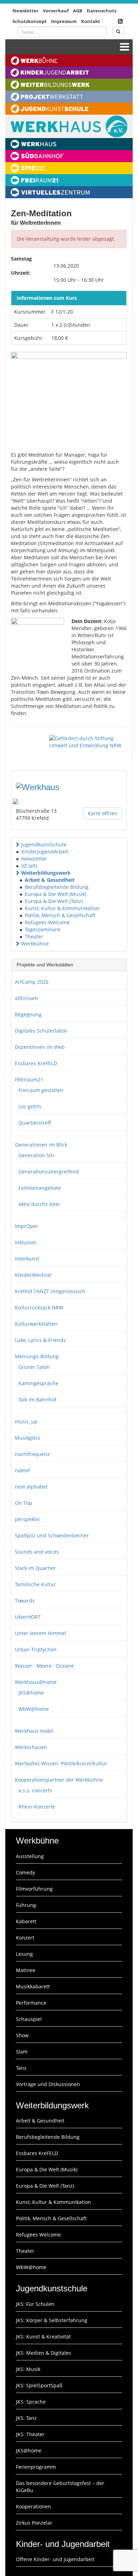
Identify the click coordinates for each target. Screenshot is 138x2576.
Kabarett (26, 1921)
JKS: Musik (28, 2369)
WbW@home (34, 1709)
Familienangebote (40, 1188)
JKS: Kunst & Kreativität (43, 2337)
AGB (78, 11)
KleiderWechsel (33, 1275)
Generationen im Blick (41, 1145)
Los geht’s (30, 1106)
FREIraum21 (29, 1079)
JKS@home (31, 1693)
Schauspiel (29, 2019)
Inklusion (26, 1242)
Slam (22, 2052)
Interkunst (27, 1259)
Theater (34, 936)
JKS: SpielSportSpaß (39, 2385)
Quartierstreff (35, 1123)
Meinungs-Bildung (37, 1356)
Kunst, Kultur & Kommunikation (62, 908)
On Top (24, 1503)
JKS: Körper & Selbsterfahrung (52, 2320)
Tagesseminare (42, 929)
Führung (26, 1905)
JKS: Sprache (31, 2402)
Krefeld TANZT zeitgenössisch (50, 1291)
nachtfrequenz (32, 1454)
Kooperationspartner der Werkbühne (59, 1780)
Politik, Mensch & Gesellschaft (60, 915)
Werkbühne (35, 944)
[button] (17, 844)
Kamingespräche (38, 1383)
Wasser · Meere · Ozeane (44, 1666)
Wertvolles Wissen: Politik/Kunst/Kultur (61, 1763)
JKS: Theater (30, 2434)
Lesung (24, 1954)
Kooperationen (33, 2506)
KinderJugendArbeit (45, 852)
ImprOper (27, 1226)
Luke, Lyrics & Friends (40, 1340)
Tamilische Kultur (35, 1584)
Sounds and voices (37, 1552)
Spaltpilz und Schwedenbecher (52, 1535)
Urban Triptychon (36, 1649)
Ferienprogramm (36, 2467)
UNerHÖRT (28, 1617)
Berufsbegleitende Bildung (57, 887)
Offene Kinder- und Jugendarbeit (55, 2559)
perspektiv (27, 1519)
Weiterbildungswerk (46, 873)
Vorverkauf (56, 11)
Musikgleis (27, 1438)
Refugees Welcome (47, 922)
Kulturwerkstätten (36, 1324)
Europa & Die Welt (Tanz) (54, 901)
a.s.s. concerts (35, 1790)
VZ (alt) (29, 866)
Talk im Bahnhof (37, 1400)
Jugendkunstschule (44, 844)
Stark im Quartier (35, 1568)
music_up (26, 1421)
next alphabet (31, 1487)
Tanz (21, 2068)
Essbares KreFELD (36, 1063)
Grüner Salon (34, 1367)
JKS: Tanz (26, 2418)
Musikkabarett (33, 1986)
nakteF (23, 1470)
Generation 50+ (37, 1155)
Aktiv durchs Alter (39, 1204)
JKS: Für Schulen (35, 2304)
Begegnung (28, 1014)
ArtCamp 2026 (32, 982)
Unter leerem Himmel (41, 1633)
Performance (31, 2003)
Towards (25, 1601)
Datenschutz (102, 11)
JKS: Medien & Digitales (44, 2353)
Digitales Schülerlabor (41, 1031)
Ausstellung (30, 1856)
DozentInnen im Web (40, 1047)
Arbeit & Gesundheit (50, 880)
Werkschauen (31, 1747)
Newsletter (25, 11)
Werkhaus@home (36, 1682)
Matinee (26, 1970)
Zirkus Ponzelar (34, 2523)
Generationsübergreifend (49, 1172)
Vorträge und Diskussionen (48, 2084)
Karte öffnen (103, 813)
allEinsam (26, 998)
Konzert (25, 1938)
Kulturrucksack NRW (39, 1307)
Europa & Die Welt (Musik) (56, 894)
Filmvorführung (34, 1889)
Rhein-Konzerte (37, 1807)
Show (22, 2035)
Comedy (25, 1872)
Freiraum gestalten (41, 1090)
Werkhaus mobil (34, 1731)
